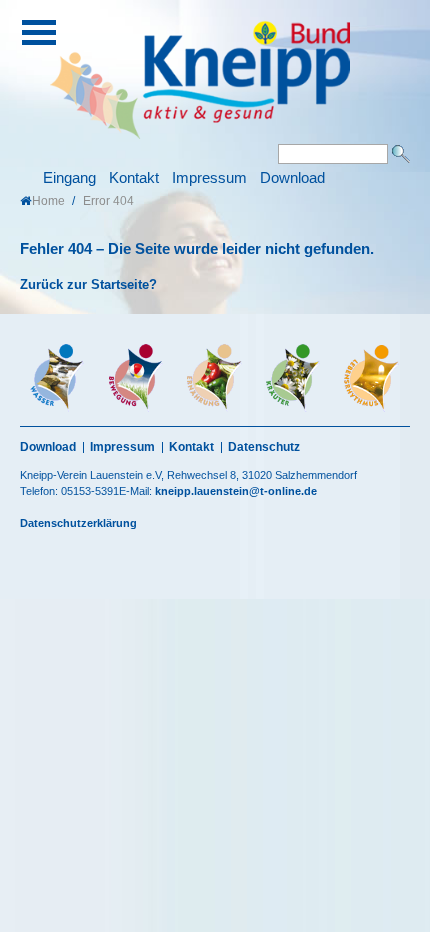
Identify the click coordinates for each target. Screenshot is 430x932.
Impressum (209, 177)
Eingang (69, 177)
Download (292, 177)
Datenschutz (264, 447)
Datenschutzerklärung (78, 523)
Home (48, 201)
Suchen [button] (401, 154)
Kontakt (134, 177)
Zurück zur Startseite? (88, 284)
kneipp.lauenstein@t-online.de (236, 491)
